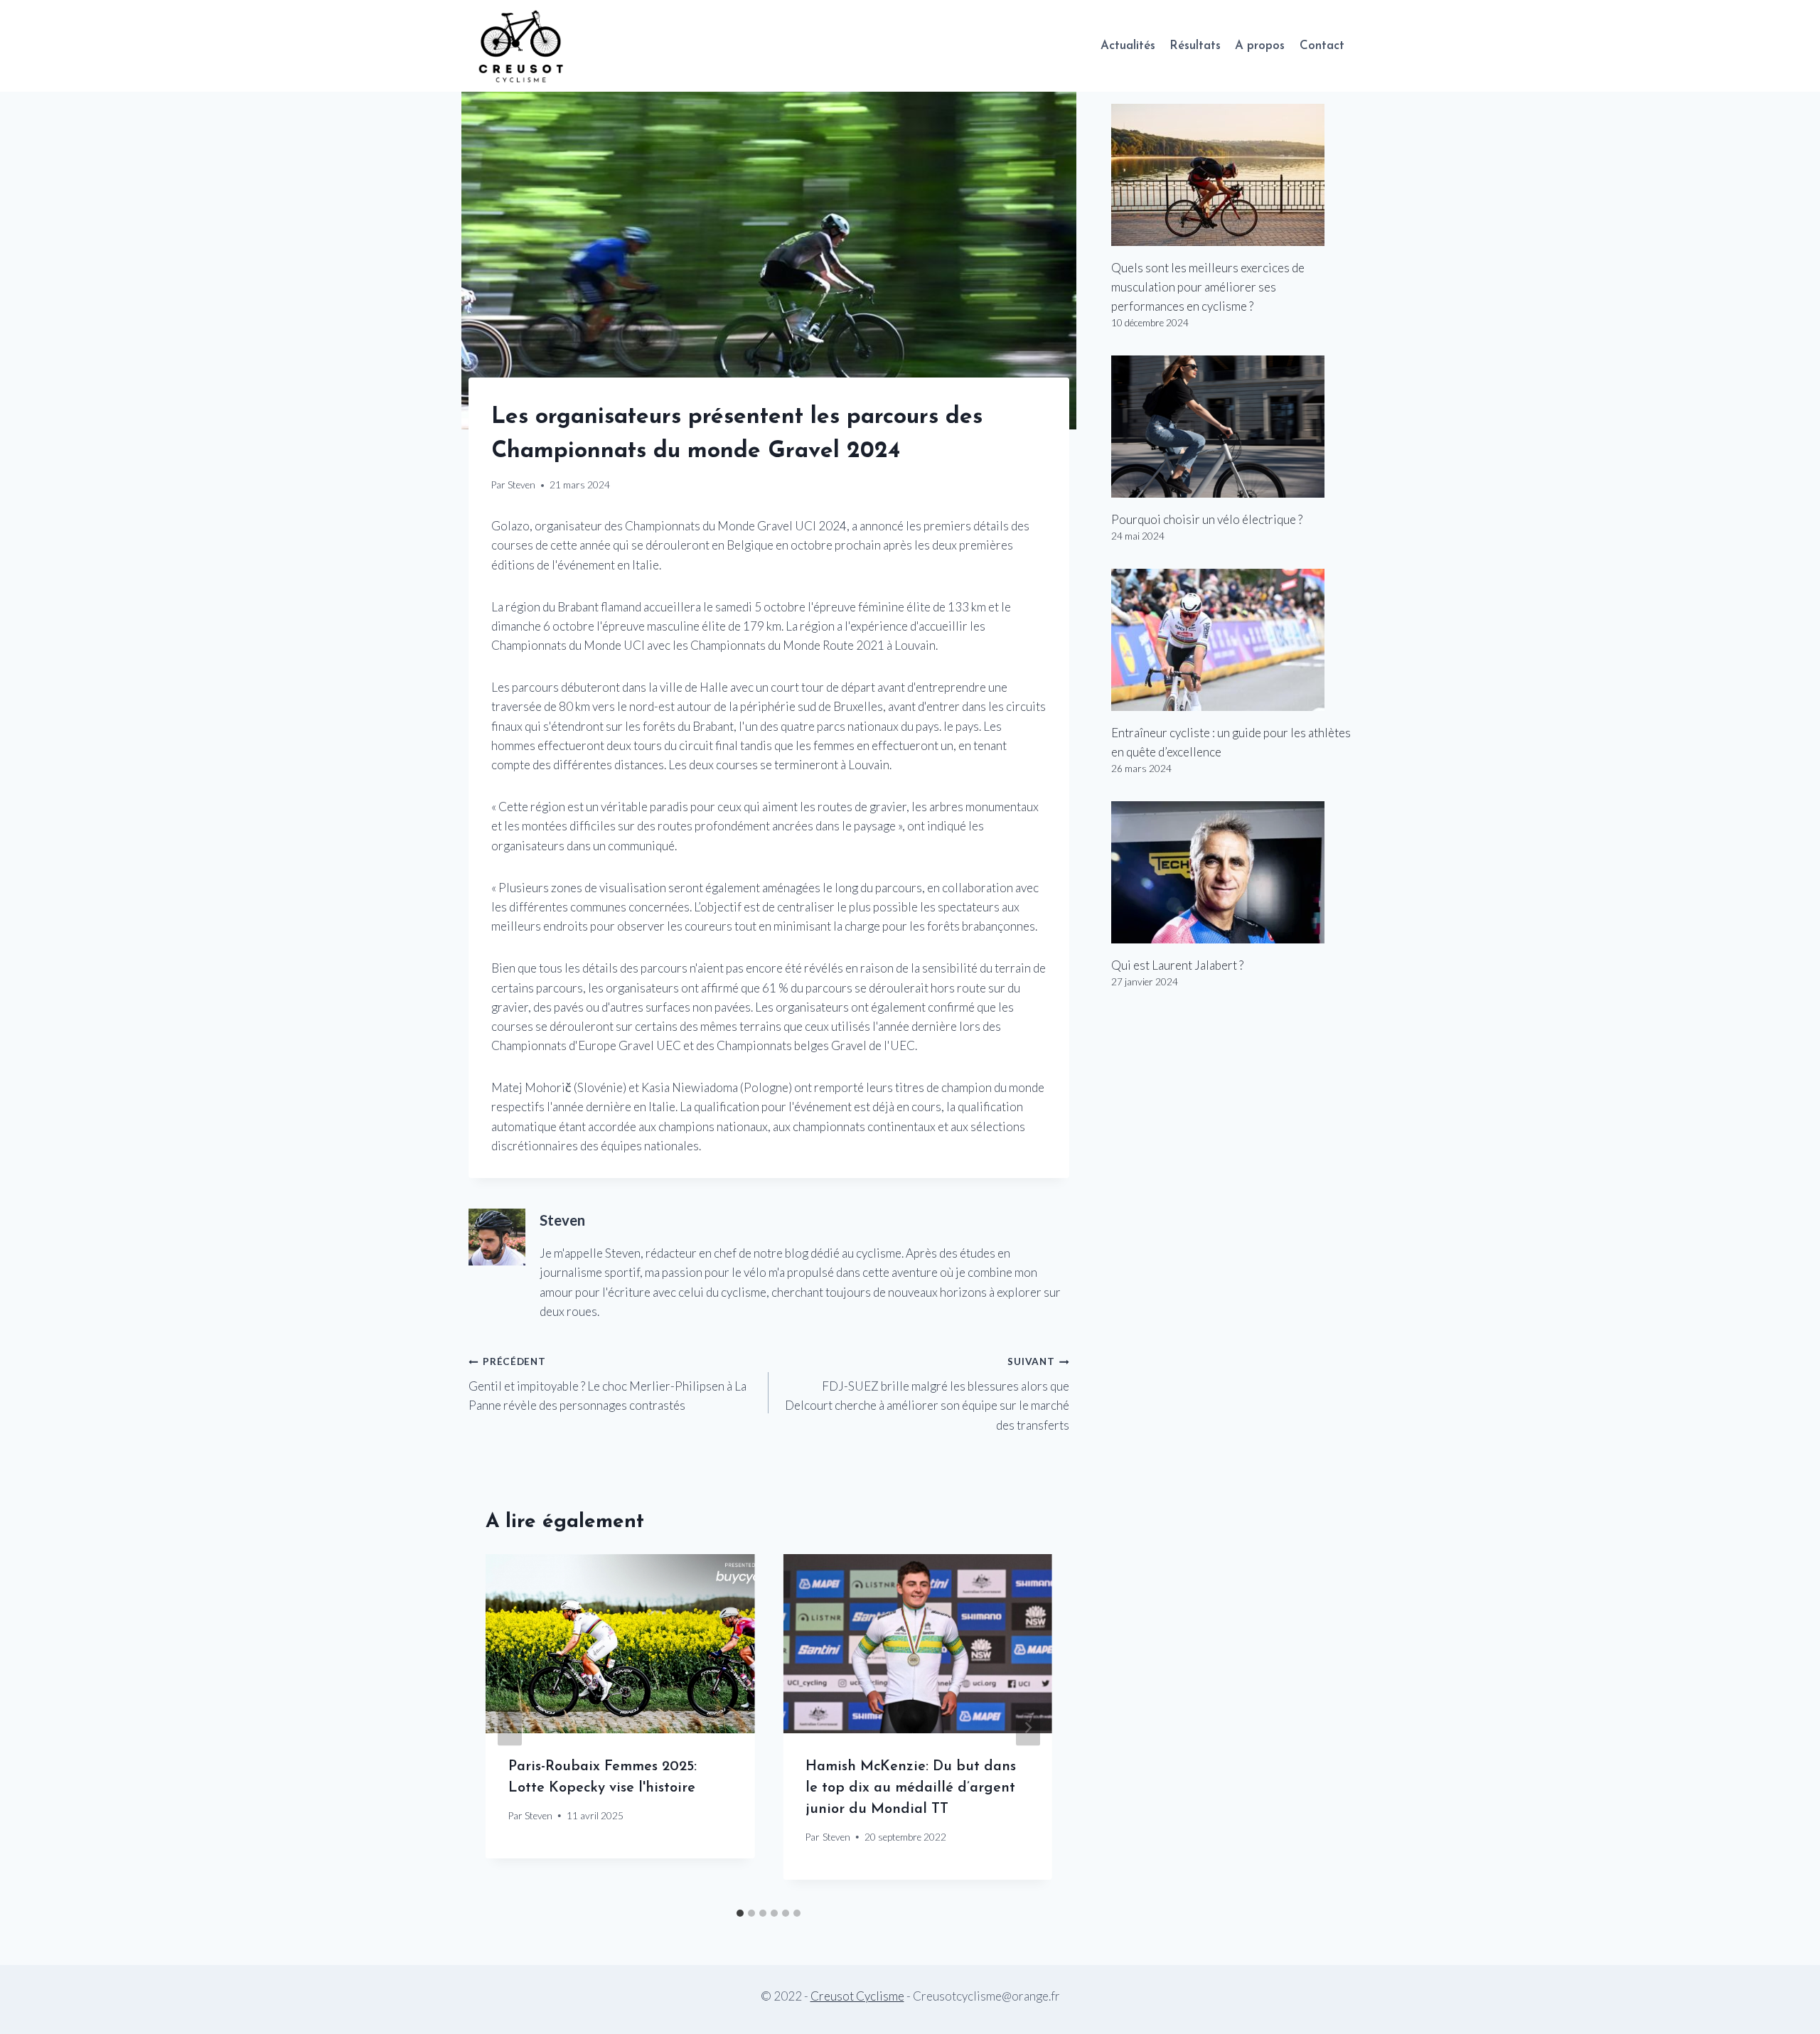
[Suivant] (1028, 1727)
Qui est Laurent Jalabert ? (1177, 965)
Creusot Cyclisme (857, 1996)
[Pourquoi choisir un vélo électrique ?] (1231, 427)
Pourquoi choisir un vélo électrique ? (1207, 519)
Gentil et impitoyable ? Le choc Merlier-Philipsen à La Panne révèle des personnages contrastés (607, 1384)
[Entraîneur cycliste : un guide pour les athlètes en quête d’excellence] (1231, 640)
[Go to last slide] (510, 1727)
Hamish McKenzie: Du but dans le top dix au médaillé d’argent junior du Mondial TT (911, 1788)
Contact (1322, 46)
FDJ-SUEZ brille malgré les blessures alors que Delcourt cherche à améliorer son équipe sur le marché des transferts (927, 1394)
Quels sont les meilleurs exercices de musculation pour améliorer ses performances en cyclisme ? (1208, 287)
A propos (1260, 46)
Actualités (1128, 46)
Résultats (1195, 46)
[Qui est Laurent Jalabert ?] (1231, 872)
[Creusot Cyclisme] (522, 46)
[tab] (740, 1913)
